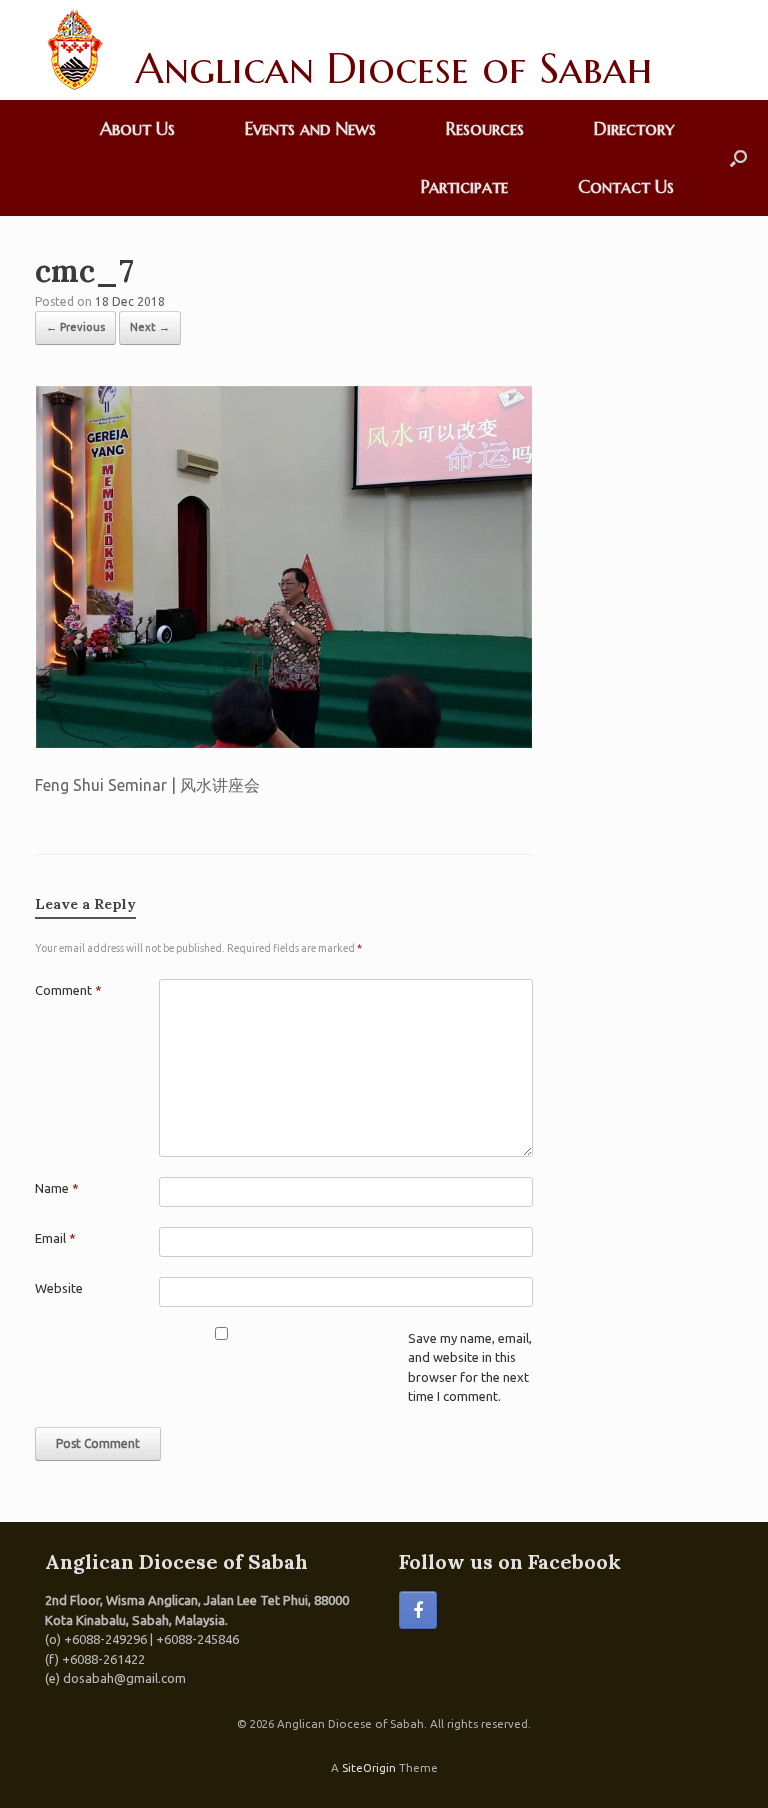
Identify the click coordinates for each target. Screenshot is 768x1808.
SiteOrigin (369, 1767)
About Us (137, 128)
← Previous (75, 327)
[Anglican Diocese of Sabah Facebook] (418, 1610)
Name (57, 1188)
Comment (68, 990)
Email (55, 1238)
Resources (485, 128)
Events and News (310, 128)
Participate (464, 186)
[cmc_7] (284, 743)
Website (59, 1288)
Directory (634, 128)
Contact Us (626, 186)
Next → (150, 327)
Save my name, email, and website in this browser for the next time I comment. (470, 1367)
